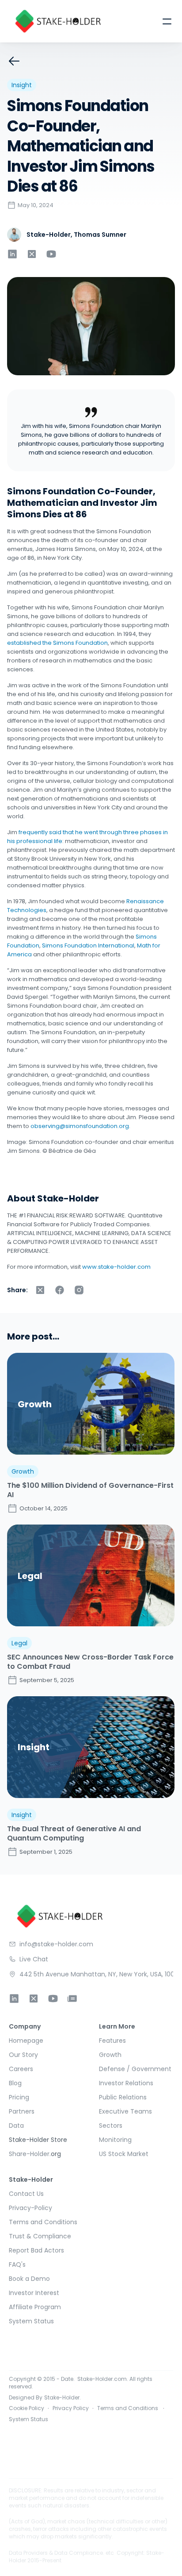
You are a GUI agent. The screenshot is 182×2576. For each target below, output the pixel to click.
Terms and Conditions (43, 2222)
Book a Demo (29, 2279)
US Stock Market (124, 2154)
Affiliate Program (35, 2307)
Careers (21, 2069)
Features (112, 2041)
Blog (16, 2083)
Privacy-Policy (30, 2208)
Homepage (26, 2041)
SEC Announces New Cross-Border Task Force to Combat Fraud (91, 1662)
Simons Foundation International (87, 945)
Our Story (23, 2055)
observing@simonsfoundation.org (80, 1126)
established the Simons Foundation (80, 638)
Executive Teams (125, 2111)
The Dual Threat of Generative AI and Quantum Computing (75, 1833)
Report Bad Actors (36, 2250)
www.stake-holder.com (116, 1267)
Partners (22, 2111)
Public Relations (123, 2097)
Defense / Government (135, 2069)
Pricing (19, 2097)
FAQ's (17, 2264)
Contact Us (26, 2194)
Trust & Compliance (40, 2236)
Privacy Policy (71, 2409)
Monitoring (115, 2140)
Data (16, 2125)
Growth (110, 2055)
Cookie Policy (27, 2409)
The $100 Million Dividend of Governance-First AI (91, 1490)
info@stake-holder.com (56, 1944)
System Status (31, 2321)
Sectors (111, 2125)
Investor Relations (126, 2083)
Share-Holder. (30, 2154)
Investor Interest (34, 2293)
